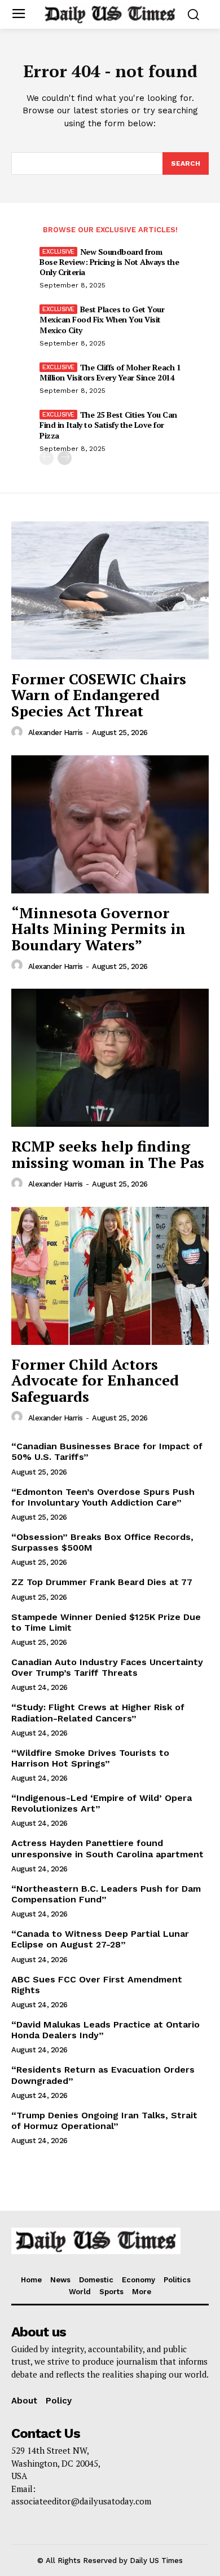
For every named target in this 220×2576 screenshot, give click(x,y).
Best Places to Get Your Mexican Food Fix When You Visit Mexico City (102, 319)
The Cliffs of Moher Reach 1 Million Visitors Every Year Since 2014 (110, 372)
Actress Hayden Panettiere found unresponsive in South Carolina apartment (107, 1848)
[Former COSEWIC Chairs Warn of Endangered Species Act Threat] (110, 590)
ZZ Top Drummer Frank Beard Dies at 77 (102, 1582)
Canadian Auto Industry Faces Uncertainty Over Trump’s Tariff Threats (107, 1667)
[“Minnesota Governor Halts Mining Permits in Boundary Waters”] (110, 824)
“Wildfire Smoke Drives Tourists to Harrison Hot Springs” (90, 1758)
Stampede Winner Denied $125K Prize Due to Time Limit (106, 1622)
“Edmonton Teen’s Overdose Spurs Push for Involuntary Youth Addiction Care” (103, 1497)
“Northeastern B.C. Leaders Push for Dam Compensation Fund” (106, 1894)
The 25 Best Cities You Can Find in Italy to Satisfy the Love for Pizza (108, 425)
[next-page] (65, 458)
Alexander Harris (56, 732)
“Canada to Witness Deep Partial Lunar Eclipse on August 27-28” (100, 1939)
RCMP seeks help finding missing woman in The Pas (108, 1154)
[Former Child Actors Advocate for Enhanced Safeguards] (110, 1276)
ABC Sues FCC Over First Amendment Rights (97, 1985)
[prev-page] (47, 458)
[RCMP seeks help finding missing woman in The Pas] (110, 1058)
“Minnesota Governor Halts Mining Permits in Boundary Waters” (98, 929)
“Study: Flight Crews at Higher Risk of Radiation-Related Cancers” (98, 1712)
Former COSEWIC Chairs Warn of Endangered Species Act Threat (99, 695)
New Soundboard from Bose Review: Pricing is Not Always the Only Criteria (109, 262)
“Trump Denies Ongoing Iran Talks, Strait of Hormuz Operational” (104, 2121)
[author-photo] (19, 732)
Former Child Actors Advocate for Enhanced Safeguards (95, 1380)
